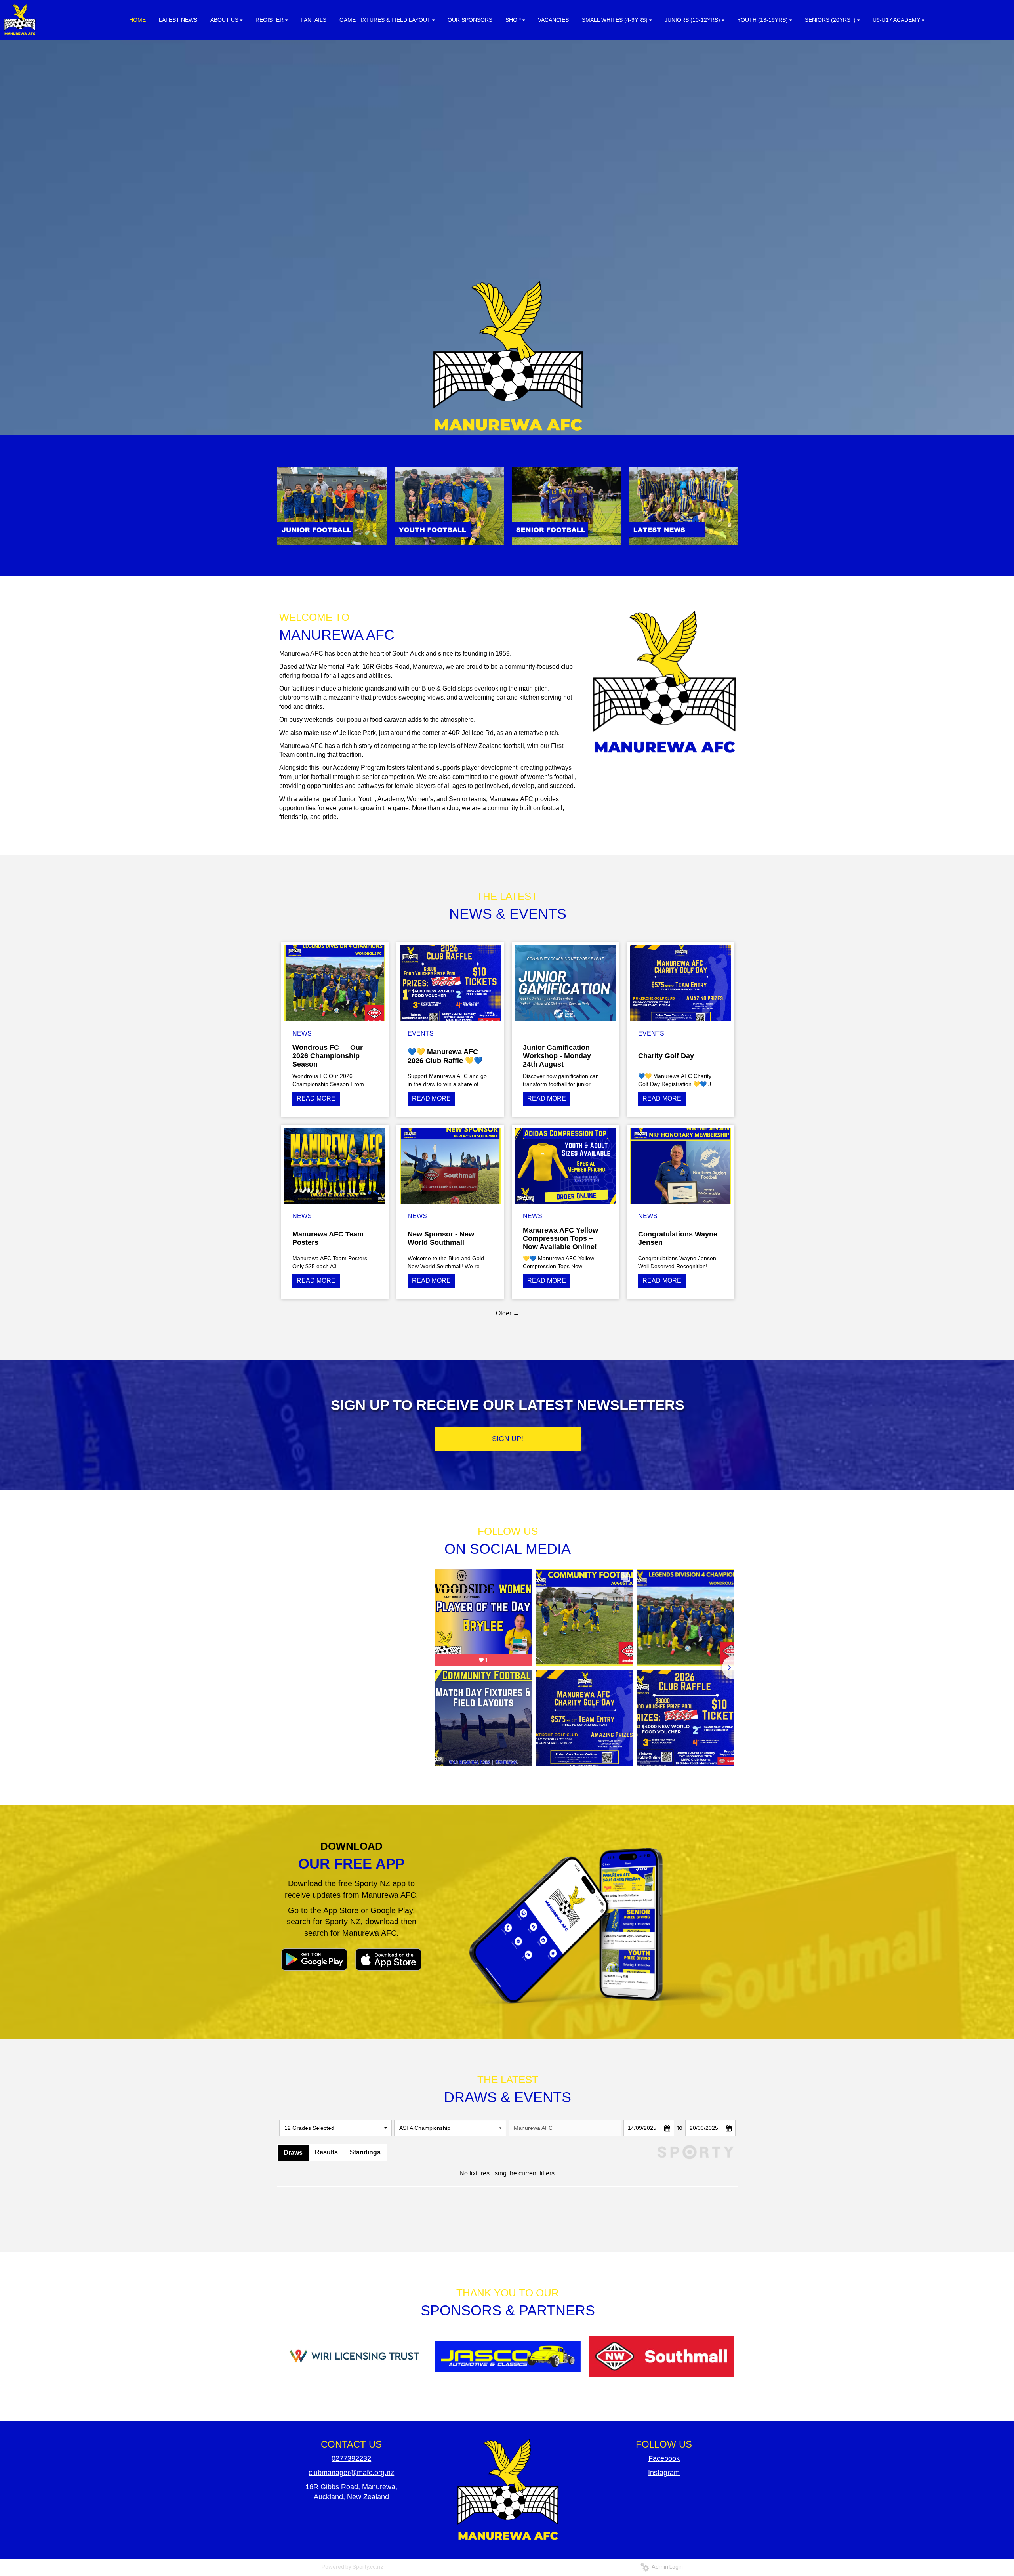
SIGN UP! (508, 1439)
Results (326, 2152)
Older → (508, 1313)
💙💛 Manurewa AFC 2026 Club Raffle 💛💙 (445, 1056)
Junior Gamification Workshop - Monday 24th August (557, 1056)
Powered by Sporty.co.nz (353, 2567)
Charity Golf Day (666, 1056)
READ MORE (316, 1098)
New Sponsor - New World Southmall (441, 1238)
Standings (365, 2152)
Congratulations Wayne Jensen (678, 1238)
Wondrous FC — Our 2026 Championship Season (328, 1056)
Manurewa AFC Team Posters (328, 1238)
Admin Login (666, 2567)
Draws (293, 2153)
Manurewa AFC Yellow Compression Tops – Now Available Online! (560, 1238)
